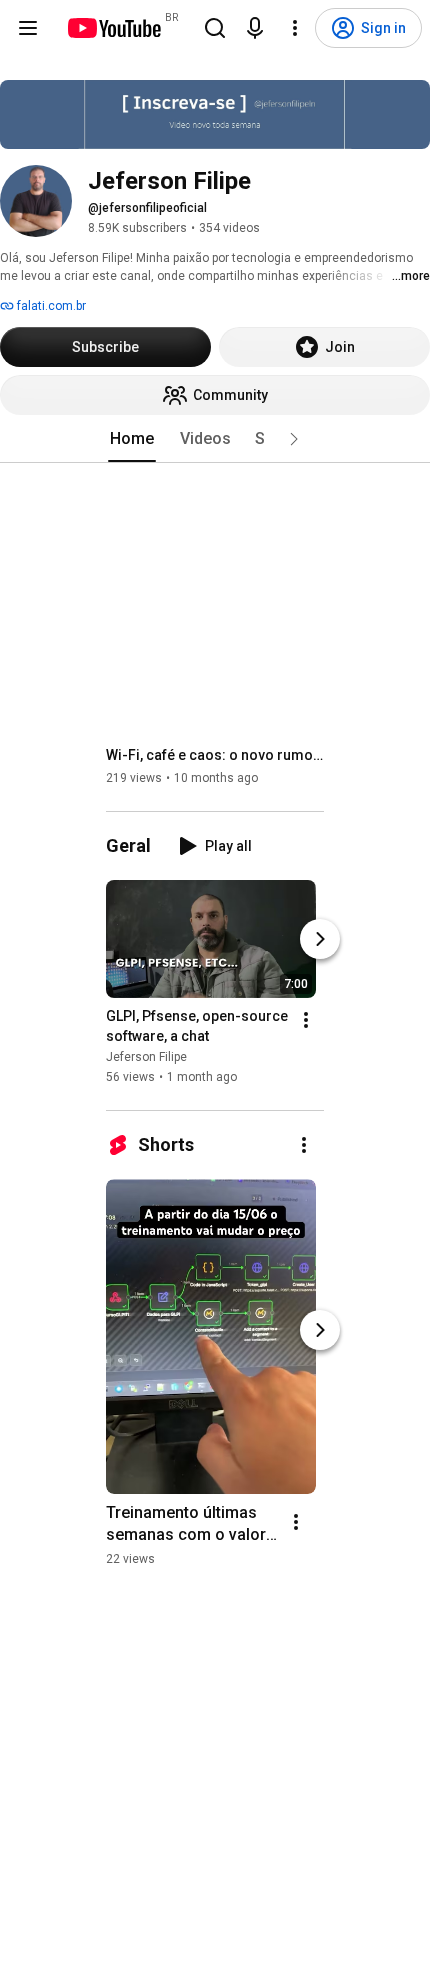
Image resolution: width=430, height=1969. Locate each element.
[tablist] (215, 439)
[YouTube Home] (113, 28)
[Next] (320, 939)
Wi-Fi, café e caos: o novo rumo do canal (215, 755)
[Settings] (295, 28)
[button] (294, 439)
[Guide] (28, 28)
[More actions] (306, 1020)
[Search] (215, 28)
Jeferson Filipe (146, 1057)
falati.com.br (50, 306)
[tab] (132, 439)
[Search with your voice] (255, 28)
